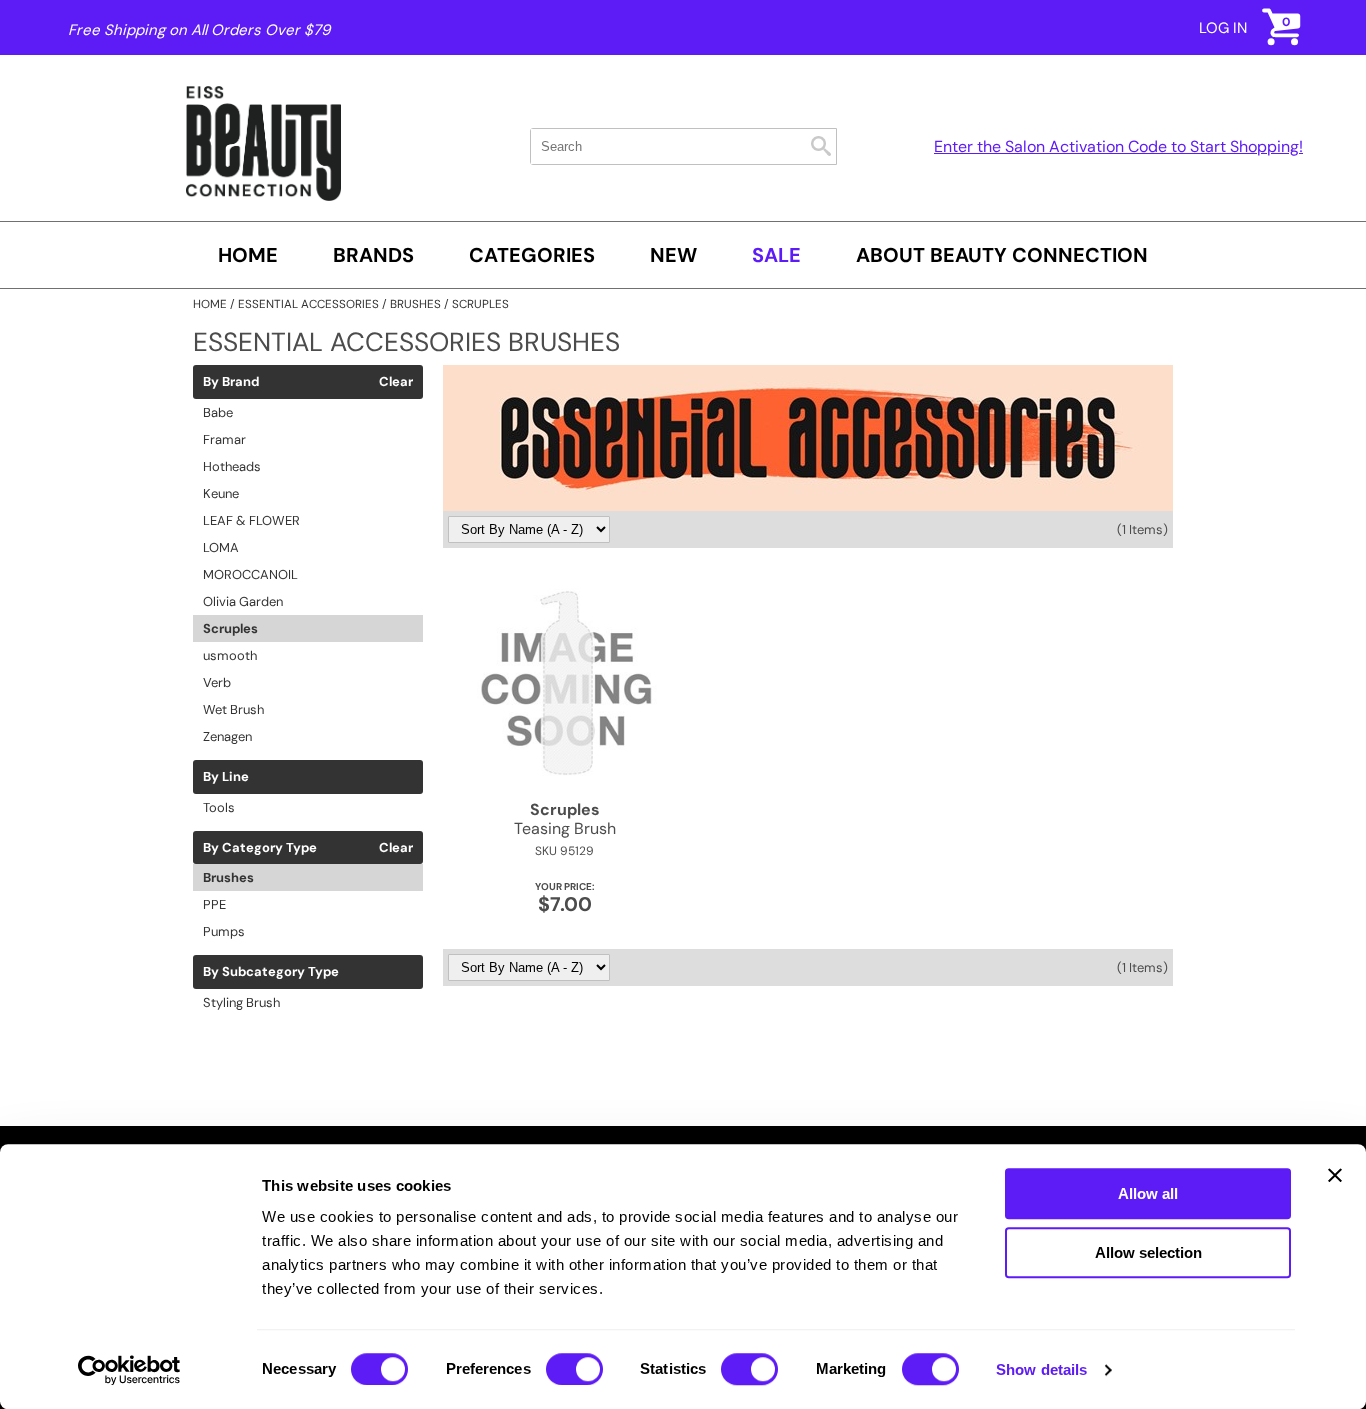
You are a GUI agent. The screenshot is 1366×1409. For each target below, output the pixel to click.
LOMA (221, 547)
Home (248, 255)
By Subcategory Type (271, 972)
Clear (396, 382)
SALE (776, 255)
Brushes (228, 877)
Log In (1223, 28)
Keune (221, 493)
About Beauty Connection (1002, 255)
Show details (1041, 1369)
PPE (214, 904)
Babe (218, 412)
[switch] (574, 1369)
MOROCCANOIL (250, 574)
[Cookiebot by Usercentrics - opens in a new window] (129, 1370)
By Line (226, 777)
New (673, 255)
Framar (224, 439)
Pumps (224, 931)
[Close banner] (1335, 1175)
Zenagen (227, 736)
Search (821, 146)
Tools (219, 807)
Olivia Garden (243, 601)
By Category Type (260, 848)
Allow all (1148, 1193)
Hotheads (232, 466)
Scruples (230, 628)
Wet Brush (233, 709)
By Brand (231, 382)
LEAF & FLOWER (251, 520)
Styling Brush (241, 1002)
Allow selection (1148, 1252)
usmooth (230, 655)
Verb (217, 682)
